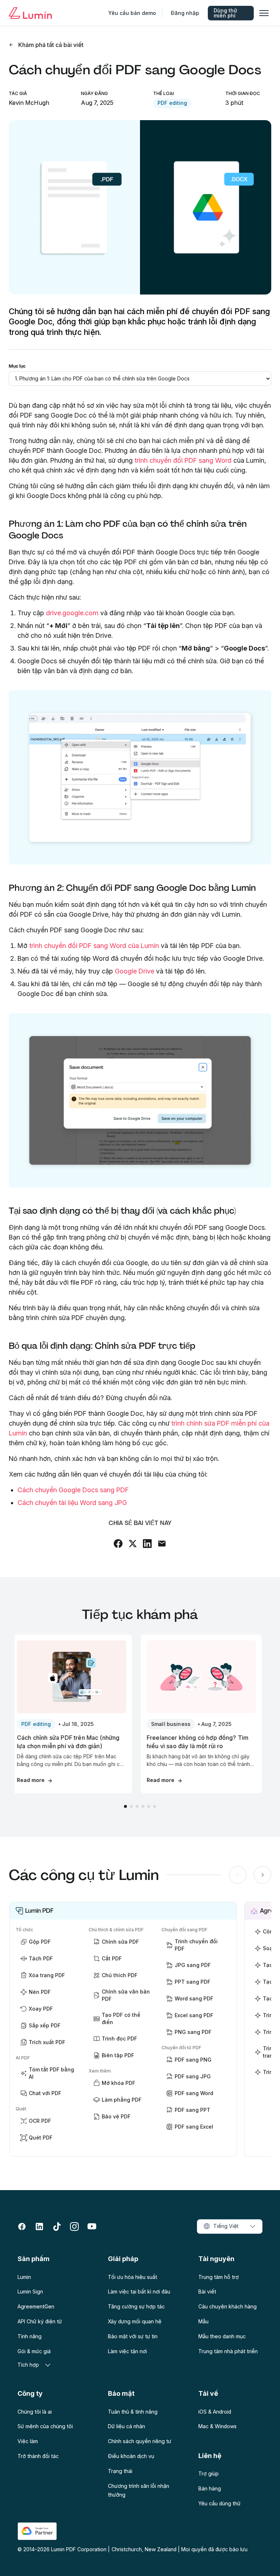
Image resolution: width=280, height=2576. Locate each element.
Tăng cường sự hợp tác (136, 2306)
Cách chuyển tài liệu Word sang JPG (72, 1503)
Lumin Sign (30, 2291)
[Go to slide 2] (131, 1806)
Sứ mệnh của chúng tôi (45, 2426)
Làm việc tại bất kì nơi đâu (139, 2291)
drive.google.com (72, 613)
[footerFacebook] (22, 2227)
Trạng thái (120, 2471)
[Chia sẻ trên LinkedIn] (147, 1544)
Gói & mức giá (34, 2351)
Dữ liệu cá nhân (127, 2426)
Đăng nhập (185, 13)
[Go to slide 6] (155, 1806)
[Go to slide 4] (143, 1806)
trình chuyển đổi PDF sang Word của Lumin (94, 946)
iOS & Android (215, 2412)
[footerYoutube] (92, 2227)
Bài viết (207, 2291)
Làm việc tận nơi (127, 2351)
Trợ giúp (209, 2474)
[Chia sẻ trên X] (133, 1544)
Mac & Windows (217, 2426)
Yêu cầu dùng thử (219, 2503)
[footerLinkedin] (39, 2227)
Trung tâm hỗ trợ (219, 2277)
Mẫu (203, 2321)
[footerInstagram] (74, 2227)
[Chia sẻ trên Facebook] (118, 1544)
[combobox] (230, 2227)
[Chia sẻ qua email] (162, 1544)
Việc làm (28, 2441)
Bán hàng (210, 2488)
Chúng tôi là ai (35, 2412)
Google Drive (135, 971)
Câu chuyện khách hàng (227, 2306)
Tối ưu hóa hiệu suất (133, 2277)
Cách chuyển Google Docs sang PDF (73, 1490)
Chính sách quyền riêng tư (140, 2441)
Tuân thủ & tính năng (133, 2412)
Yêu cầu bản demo (132, 13)
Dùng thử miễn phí (225, 13)
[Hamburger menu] (264, 13)
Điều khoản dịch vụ (131, 2456)
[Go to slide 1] (125, 1806)
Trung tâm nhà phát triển (228, 2351)
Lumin (24, 2277)
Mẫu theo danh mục (222, 2336)
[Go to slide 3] (137, 1806)
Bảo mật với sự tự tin (133, 2336)
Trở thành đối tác (38, 2456)
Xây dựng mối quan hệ (135, 2321)
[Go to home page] (30, 13)
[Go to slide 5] (149, 1806)
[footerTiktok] (57, 2227)
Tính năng (30, 2336)
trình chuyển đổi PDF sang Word (183, 460)
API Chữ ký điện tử (40, 2321)
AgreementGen (36, 2306)
